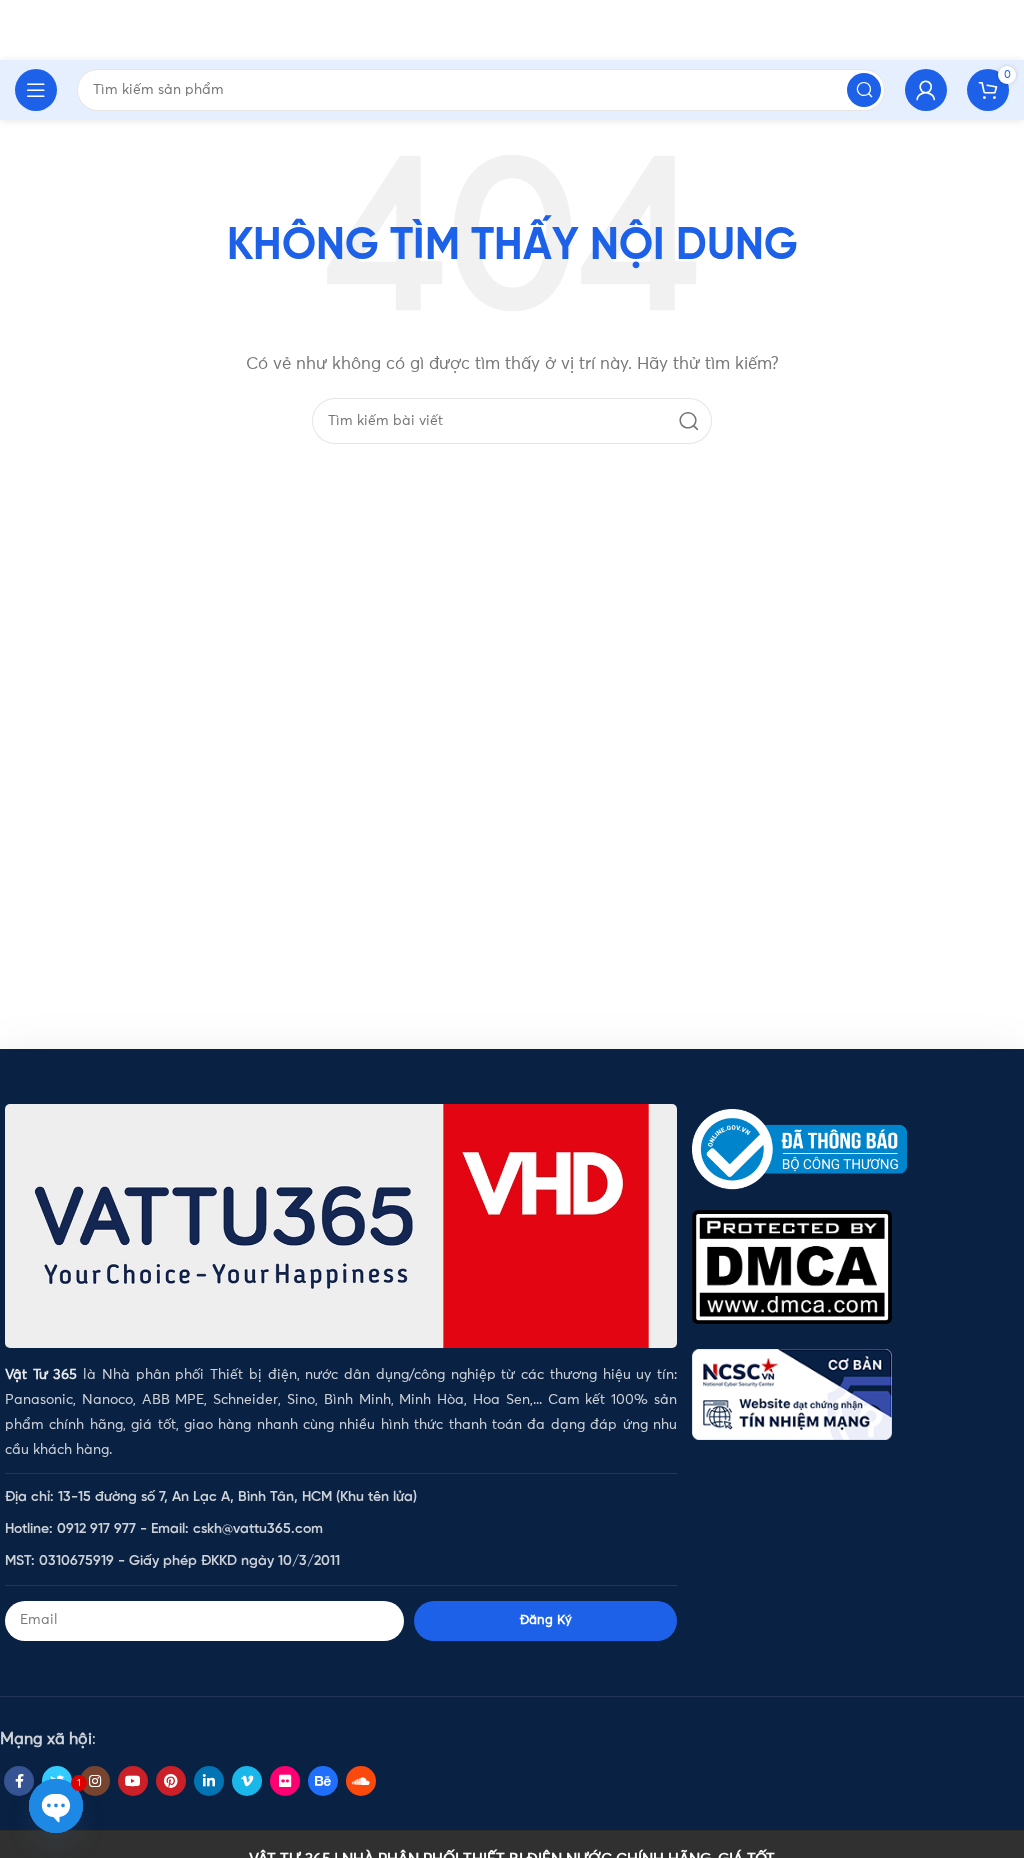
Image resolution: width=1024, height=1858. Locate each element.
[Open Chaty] (56, 1806)
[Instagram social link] (95, 1781)
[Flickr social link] (285, 1781)
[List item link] (341, 1497)
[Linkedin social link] (209, 1781)
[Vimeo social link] (247, 1781)
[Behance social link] (323, 1781)
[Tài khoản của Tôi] (926, 90)
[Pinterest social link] (171, 1781)
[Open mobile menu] (36, 90)
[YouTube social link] (133, 1781)
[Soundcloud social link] (361, 1781)
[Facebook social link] (19, 1781)
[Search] (689, 421)
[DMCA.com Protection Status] (792, 1266)
